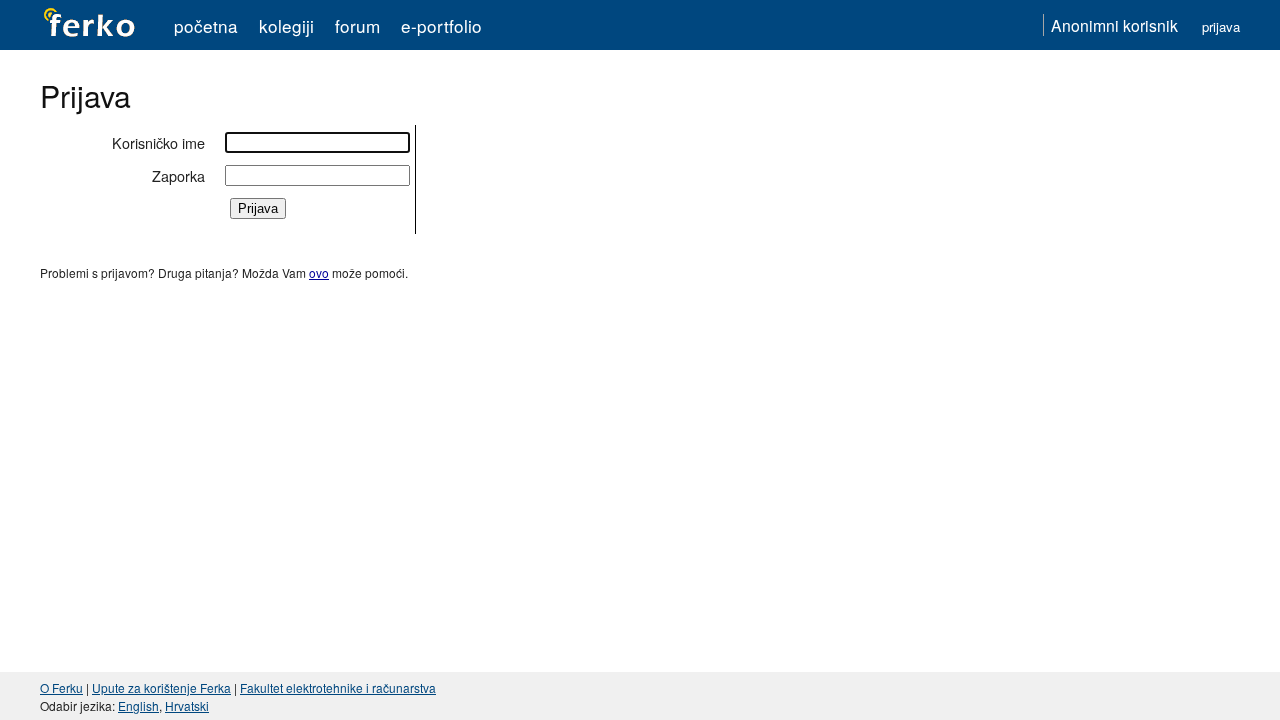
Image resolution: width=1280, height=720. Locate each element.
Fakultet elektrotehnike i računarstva (338, 687)
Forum (357, 25)
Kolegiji (286, 25)
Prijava (1221, 26)
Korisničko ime (158, 142)
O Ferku (61, 687)
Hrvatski (187, 705)
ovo (319, 272)
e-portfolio (441, 25)
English (138, 705)
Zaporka (178, 175)
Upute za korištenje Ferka (161, 687)
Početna (206, 25)
